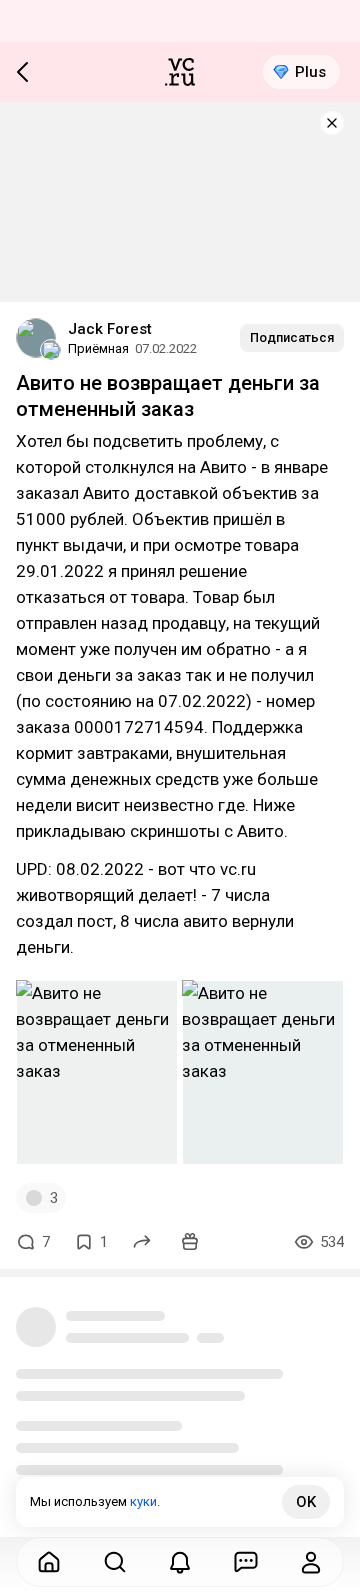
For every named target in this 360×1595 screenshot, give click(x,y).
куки (143, 1501)
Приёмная (98, 348)
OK (306, 1502)
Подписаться (292, 337)
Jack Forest (110, 329)
